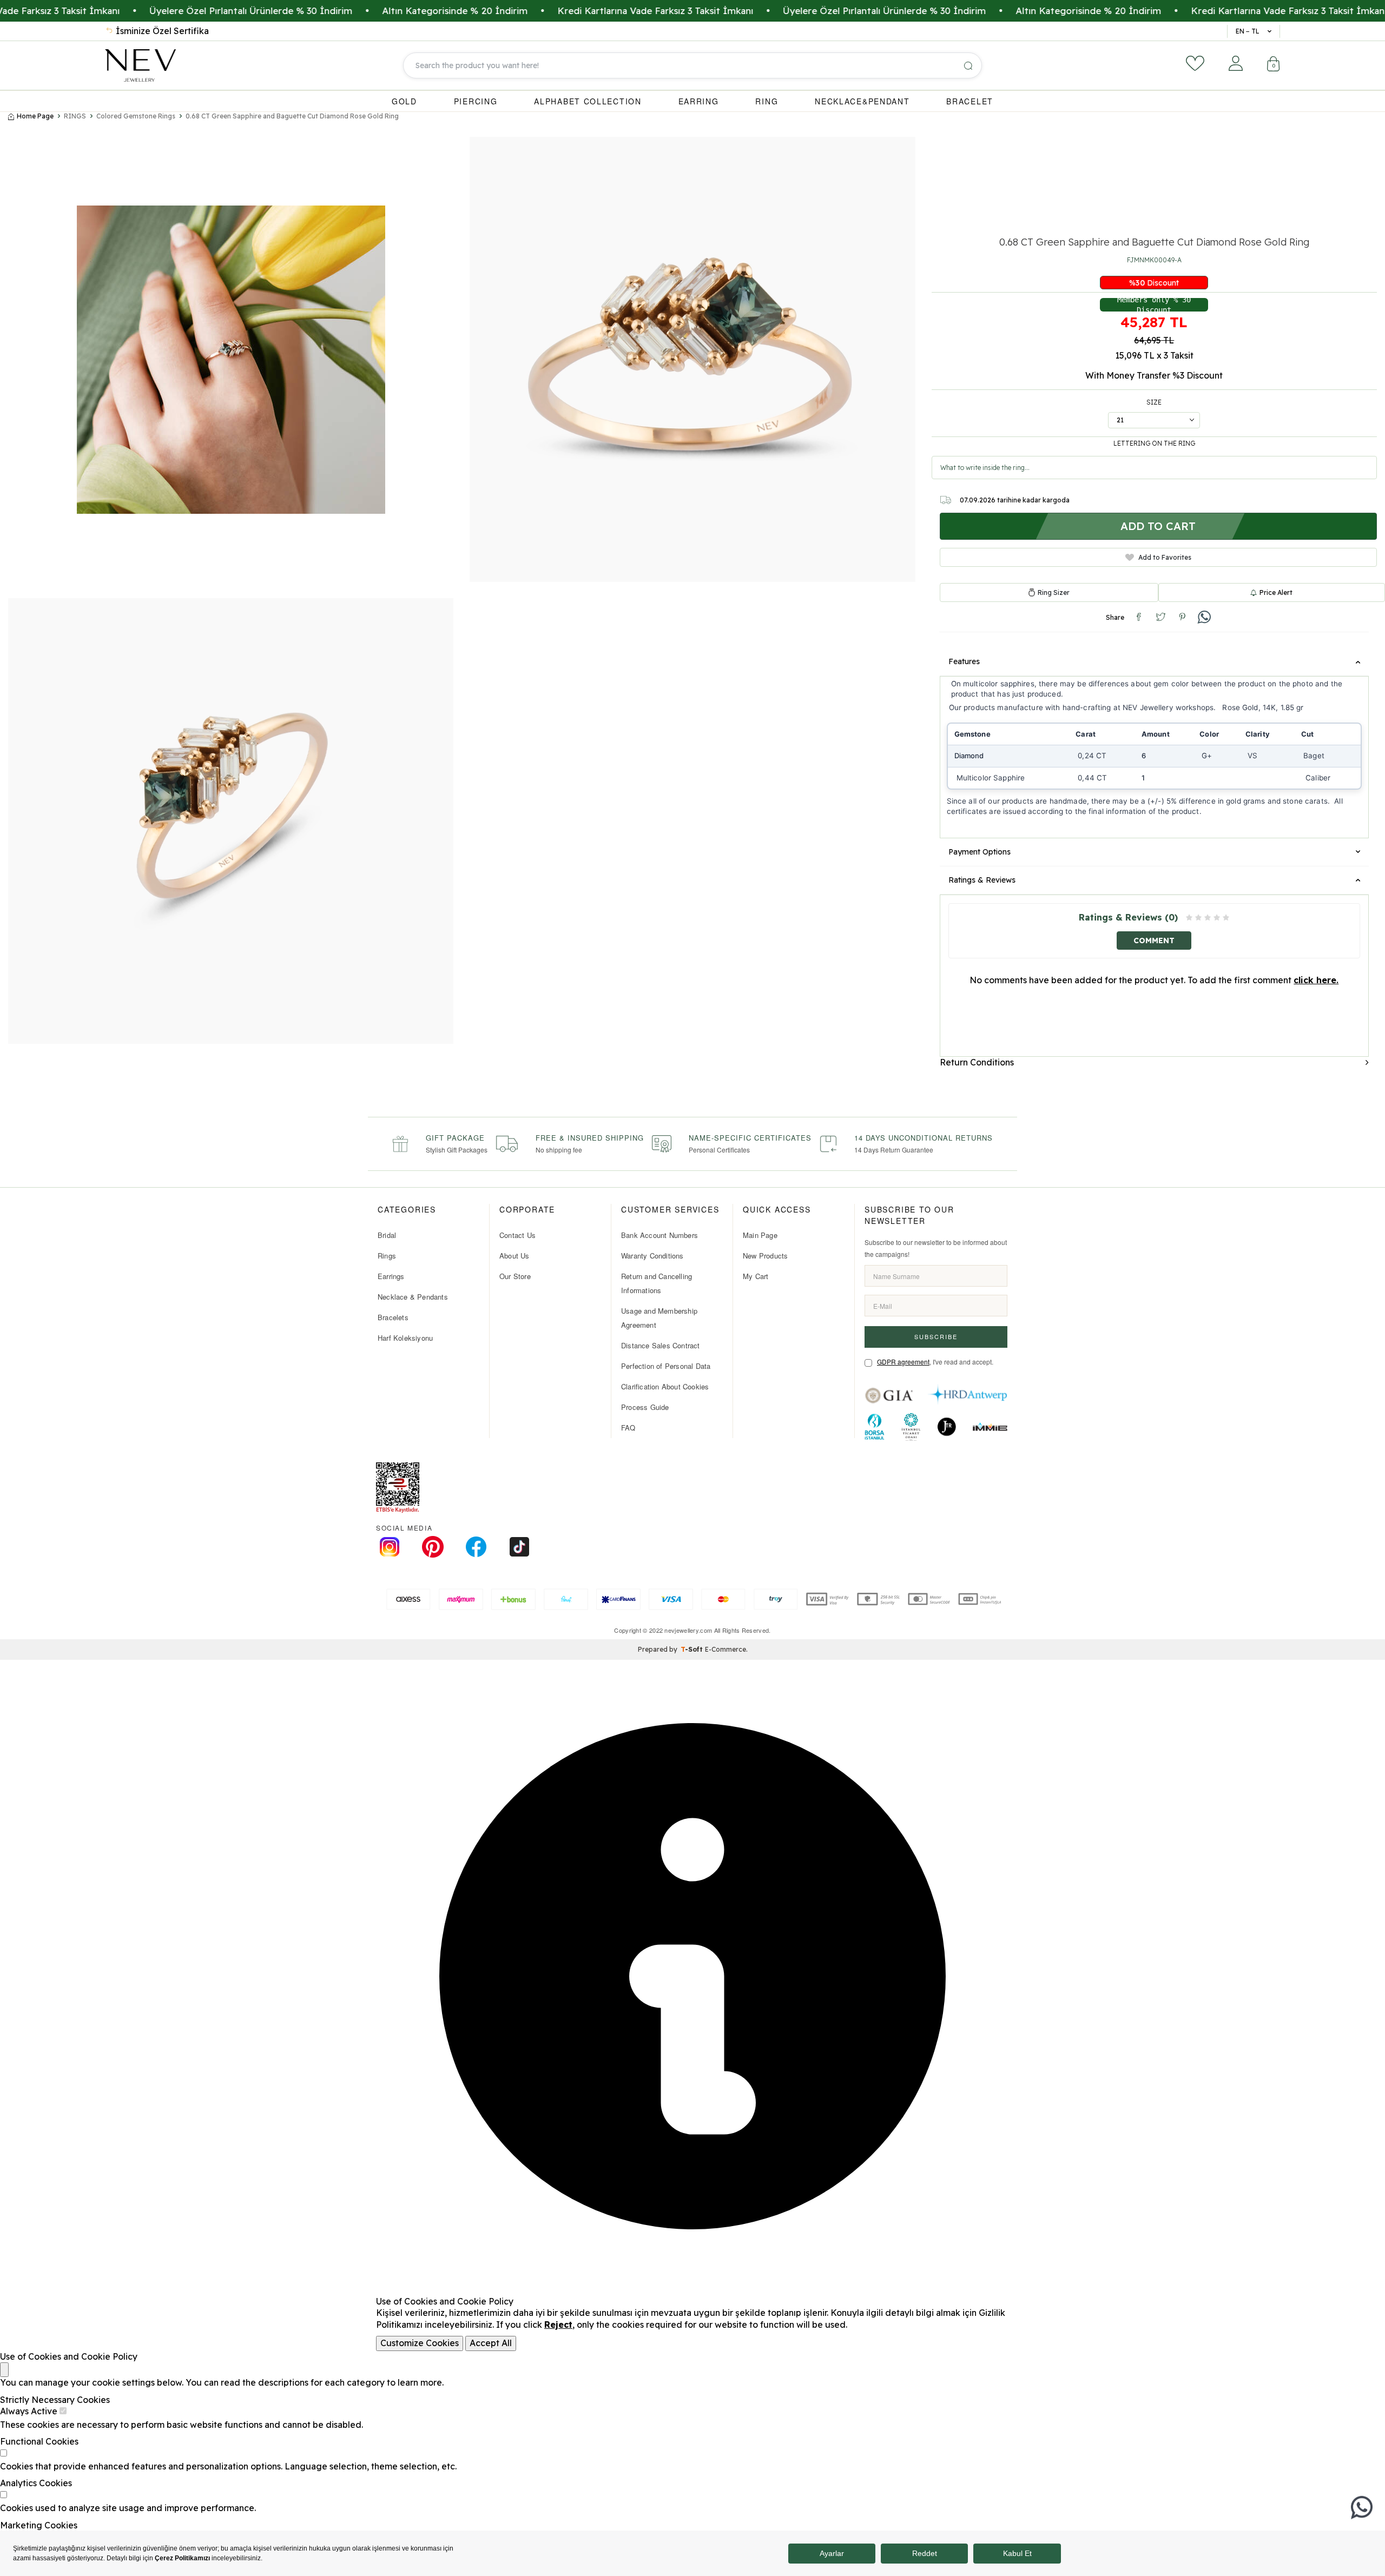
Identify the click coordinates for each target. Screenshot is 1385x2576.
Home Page (35, 116)
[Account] (1236, 63)
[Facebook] (476, 1547)
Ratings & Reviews (982, 880)
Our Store (515, 1276)
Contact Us (517, 1235)
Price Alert (1276, 592)
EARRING (699, 101)
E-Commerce (726, 1649)
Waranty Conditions (652, 1256)
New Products (765, 1256)
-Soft (693, 1649)
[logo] (140, 65)
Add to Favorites (1165, 557)
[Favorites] (1195, 63)
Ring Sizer (1054, 593)
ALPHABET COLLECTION (588, 101)
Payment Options (980, 852)
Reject (558, 2325)
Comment (1154, 941)
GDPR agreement (903, 1362)
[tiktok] (519, 1547)
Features (964, 661)
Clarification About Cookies (665, 1386)
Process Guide (645, 1407)
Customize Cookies (420, 2343)
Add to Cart (1158, 526)
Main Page (760, 1235)
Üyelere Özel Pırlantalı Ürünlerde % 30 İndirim (150, 11)
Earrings (391, 1276)
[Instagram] (390, 1547)
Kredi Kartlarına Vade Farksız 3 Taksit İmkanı (554, 11)
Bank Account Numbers (659, 1235)
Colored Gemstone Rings (136, 116)
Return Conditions (977, 1062)
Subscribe (936, 1336)
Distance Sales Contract (661, 1345)
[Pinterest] (433, 1547)
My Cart (756, 1276)
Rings (387, 1256)
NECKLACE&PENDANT (862, 101)
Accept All (491, 2343)
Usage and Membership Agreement (659, 1318)
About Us (515, 1256)
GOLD (404, 101)
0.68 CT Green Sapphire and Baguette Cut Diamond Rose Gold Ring (292, 116)
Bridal (387, 1235)
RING (767, 101)
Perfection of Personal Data (666, 1366)
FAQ (628, 1428)
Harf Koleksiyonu (405, 1338)
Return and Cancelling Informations (657, 1283)
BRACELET (970, 101)
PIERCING (476, 101)
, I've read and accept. (935, 1362)
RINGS (75, 116)
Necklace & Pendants (413, 1297)
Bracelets (393, 1317)
